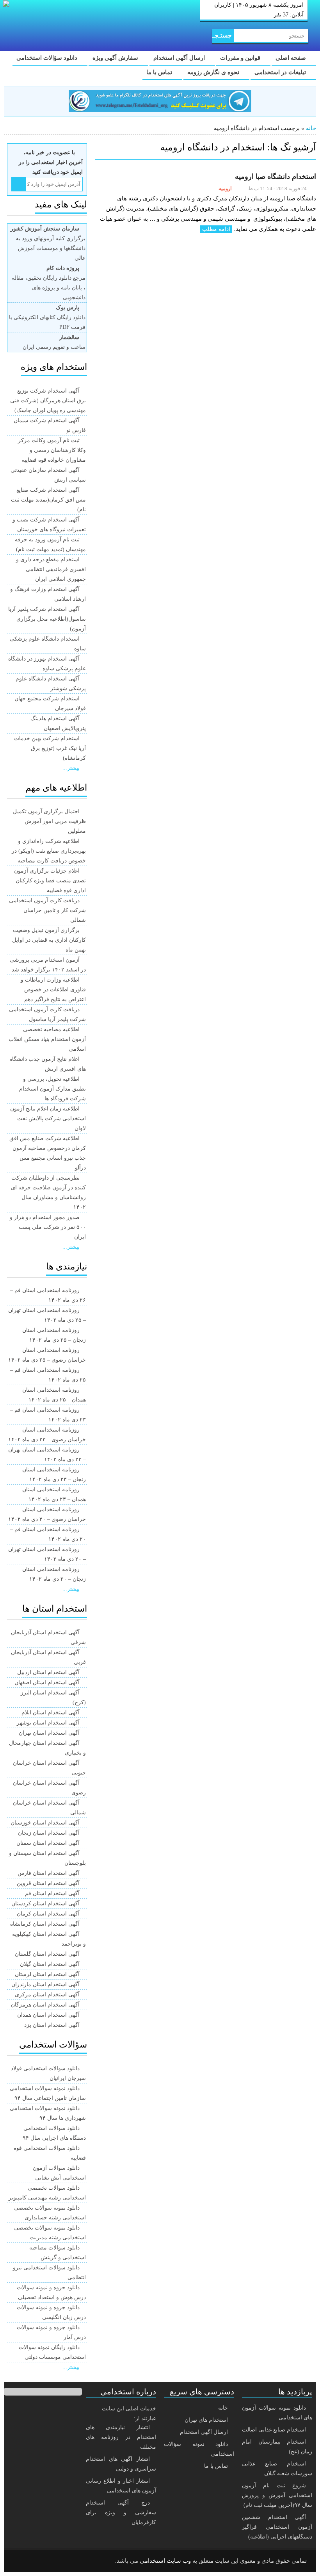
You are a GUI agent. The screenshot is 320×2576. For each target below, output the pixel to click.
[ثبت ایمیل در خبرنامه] (19, 184)
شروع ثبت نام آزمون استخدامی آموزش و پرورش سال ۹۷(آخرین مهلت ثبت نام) (277, 2495)
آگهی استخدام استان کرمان (48, 1914)
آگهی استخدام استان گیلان (50, 1964)
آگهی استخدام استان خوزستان (45, 1823)
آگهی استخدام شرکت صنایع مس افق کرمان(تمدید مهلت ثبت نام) (48, 500)
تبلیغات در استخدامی (281, 72)
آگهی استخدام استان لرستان (47, 1974)
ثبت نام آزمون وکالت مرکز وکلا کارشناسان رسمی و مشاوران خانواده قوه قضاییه (52, 450)
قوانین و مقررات (241, 58)
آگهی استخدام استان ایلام (51, 1713)
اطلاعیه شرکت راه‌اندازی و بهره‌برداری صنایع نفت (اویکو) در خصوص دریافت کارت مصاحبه (49, 851)
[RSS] (21, 2561)
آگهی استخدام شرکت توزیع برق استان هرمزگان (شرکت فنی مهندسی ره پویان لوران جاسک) (48, 401)
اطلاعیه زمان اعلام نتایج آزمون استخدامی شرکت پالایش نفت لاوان (48, 1118)
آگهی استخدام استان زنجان (49, 1833)
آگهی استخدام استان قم (52, 1893)
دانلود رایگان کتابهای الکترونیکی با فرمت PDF (47, 317)
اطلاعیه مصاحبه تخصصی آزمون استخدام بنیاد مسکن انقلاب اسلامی (47, 1039)
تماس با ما (160, 72)
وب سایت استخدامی (165, 2561)
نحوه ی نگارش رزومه (214, 72)
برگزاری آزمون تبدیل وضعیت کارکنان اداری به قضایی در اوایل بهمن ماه (49, 940)
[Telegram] (41, 2561)
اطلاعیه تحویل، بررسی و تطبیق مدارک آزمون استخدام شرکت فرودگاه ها (52, 1089)
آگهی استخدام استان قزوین (48, 1883)
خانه (311, 128)
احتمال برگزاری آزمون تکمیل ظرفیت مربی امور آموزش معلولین (49, 821)
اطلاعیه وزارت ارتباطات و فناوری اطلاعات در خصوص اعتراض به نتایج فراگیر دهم (53, 990)
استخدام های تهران (206, 2420)
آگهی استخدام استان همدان (48, 2015)
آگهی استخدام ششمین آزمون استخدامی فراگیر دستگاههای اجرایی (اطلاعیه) (277, 2527)
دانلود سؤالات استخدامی (48, 58)
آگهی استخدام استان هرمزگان (45, 2005)
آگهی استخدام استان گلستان (47, 1954)
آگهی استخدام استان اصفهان (47, 1683)
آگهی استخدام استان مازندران (45, 1984)
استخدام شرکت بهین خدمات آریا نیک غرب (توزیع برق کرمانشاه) (50, 748)
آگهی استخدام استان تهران (49, 1733)
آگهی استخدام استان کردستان (45, 1904)
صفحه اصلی (292, 58)
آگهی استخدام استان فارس (49, 1873)
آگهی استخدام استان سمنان (48, 1843)
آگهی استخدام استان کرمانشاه (45, 1924)
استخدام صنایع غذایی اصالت (274, 2430)
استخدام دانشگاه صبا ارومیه (275, 177)
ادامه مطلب (216, 229)
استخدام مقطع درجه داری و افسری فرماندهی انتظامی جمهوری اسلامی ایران (51, 569)
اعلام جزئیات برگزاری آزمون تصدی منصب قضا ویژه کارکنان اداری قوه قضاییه (50, 881)
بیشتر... (71, 768)
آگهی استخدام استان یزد (52, 2025)
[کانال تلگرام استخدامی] (160, 101)
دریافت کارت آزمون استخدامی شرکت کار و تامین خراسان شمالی (47, 910)
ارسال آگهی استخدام (180, 58)
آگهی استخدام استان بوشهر (48, 1723)
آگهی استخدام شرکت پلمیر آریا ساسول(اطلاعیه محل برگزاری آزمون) (47, 619)
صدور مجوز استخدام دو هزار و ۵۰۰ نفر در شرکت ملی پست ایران (48, 1227)
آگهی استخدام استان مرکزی (47, 1995)
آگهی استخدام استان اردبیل (48, 1672)
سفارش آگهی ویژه (116, 58)
